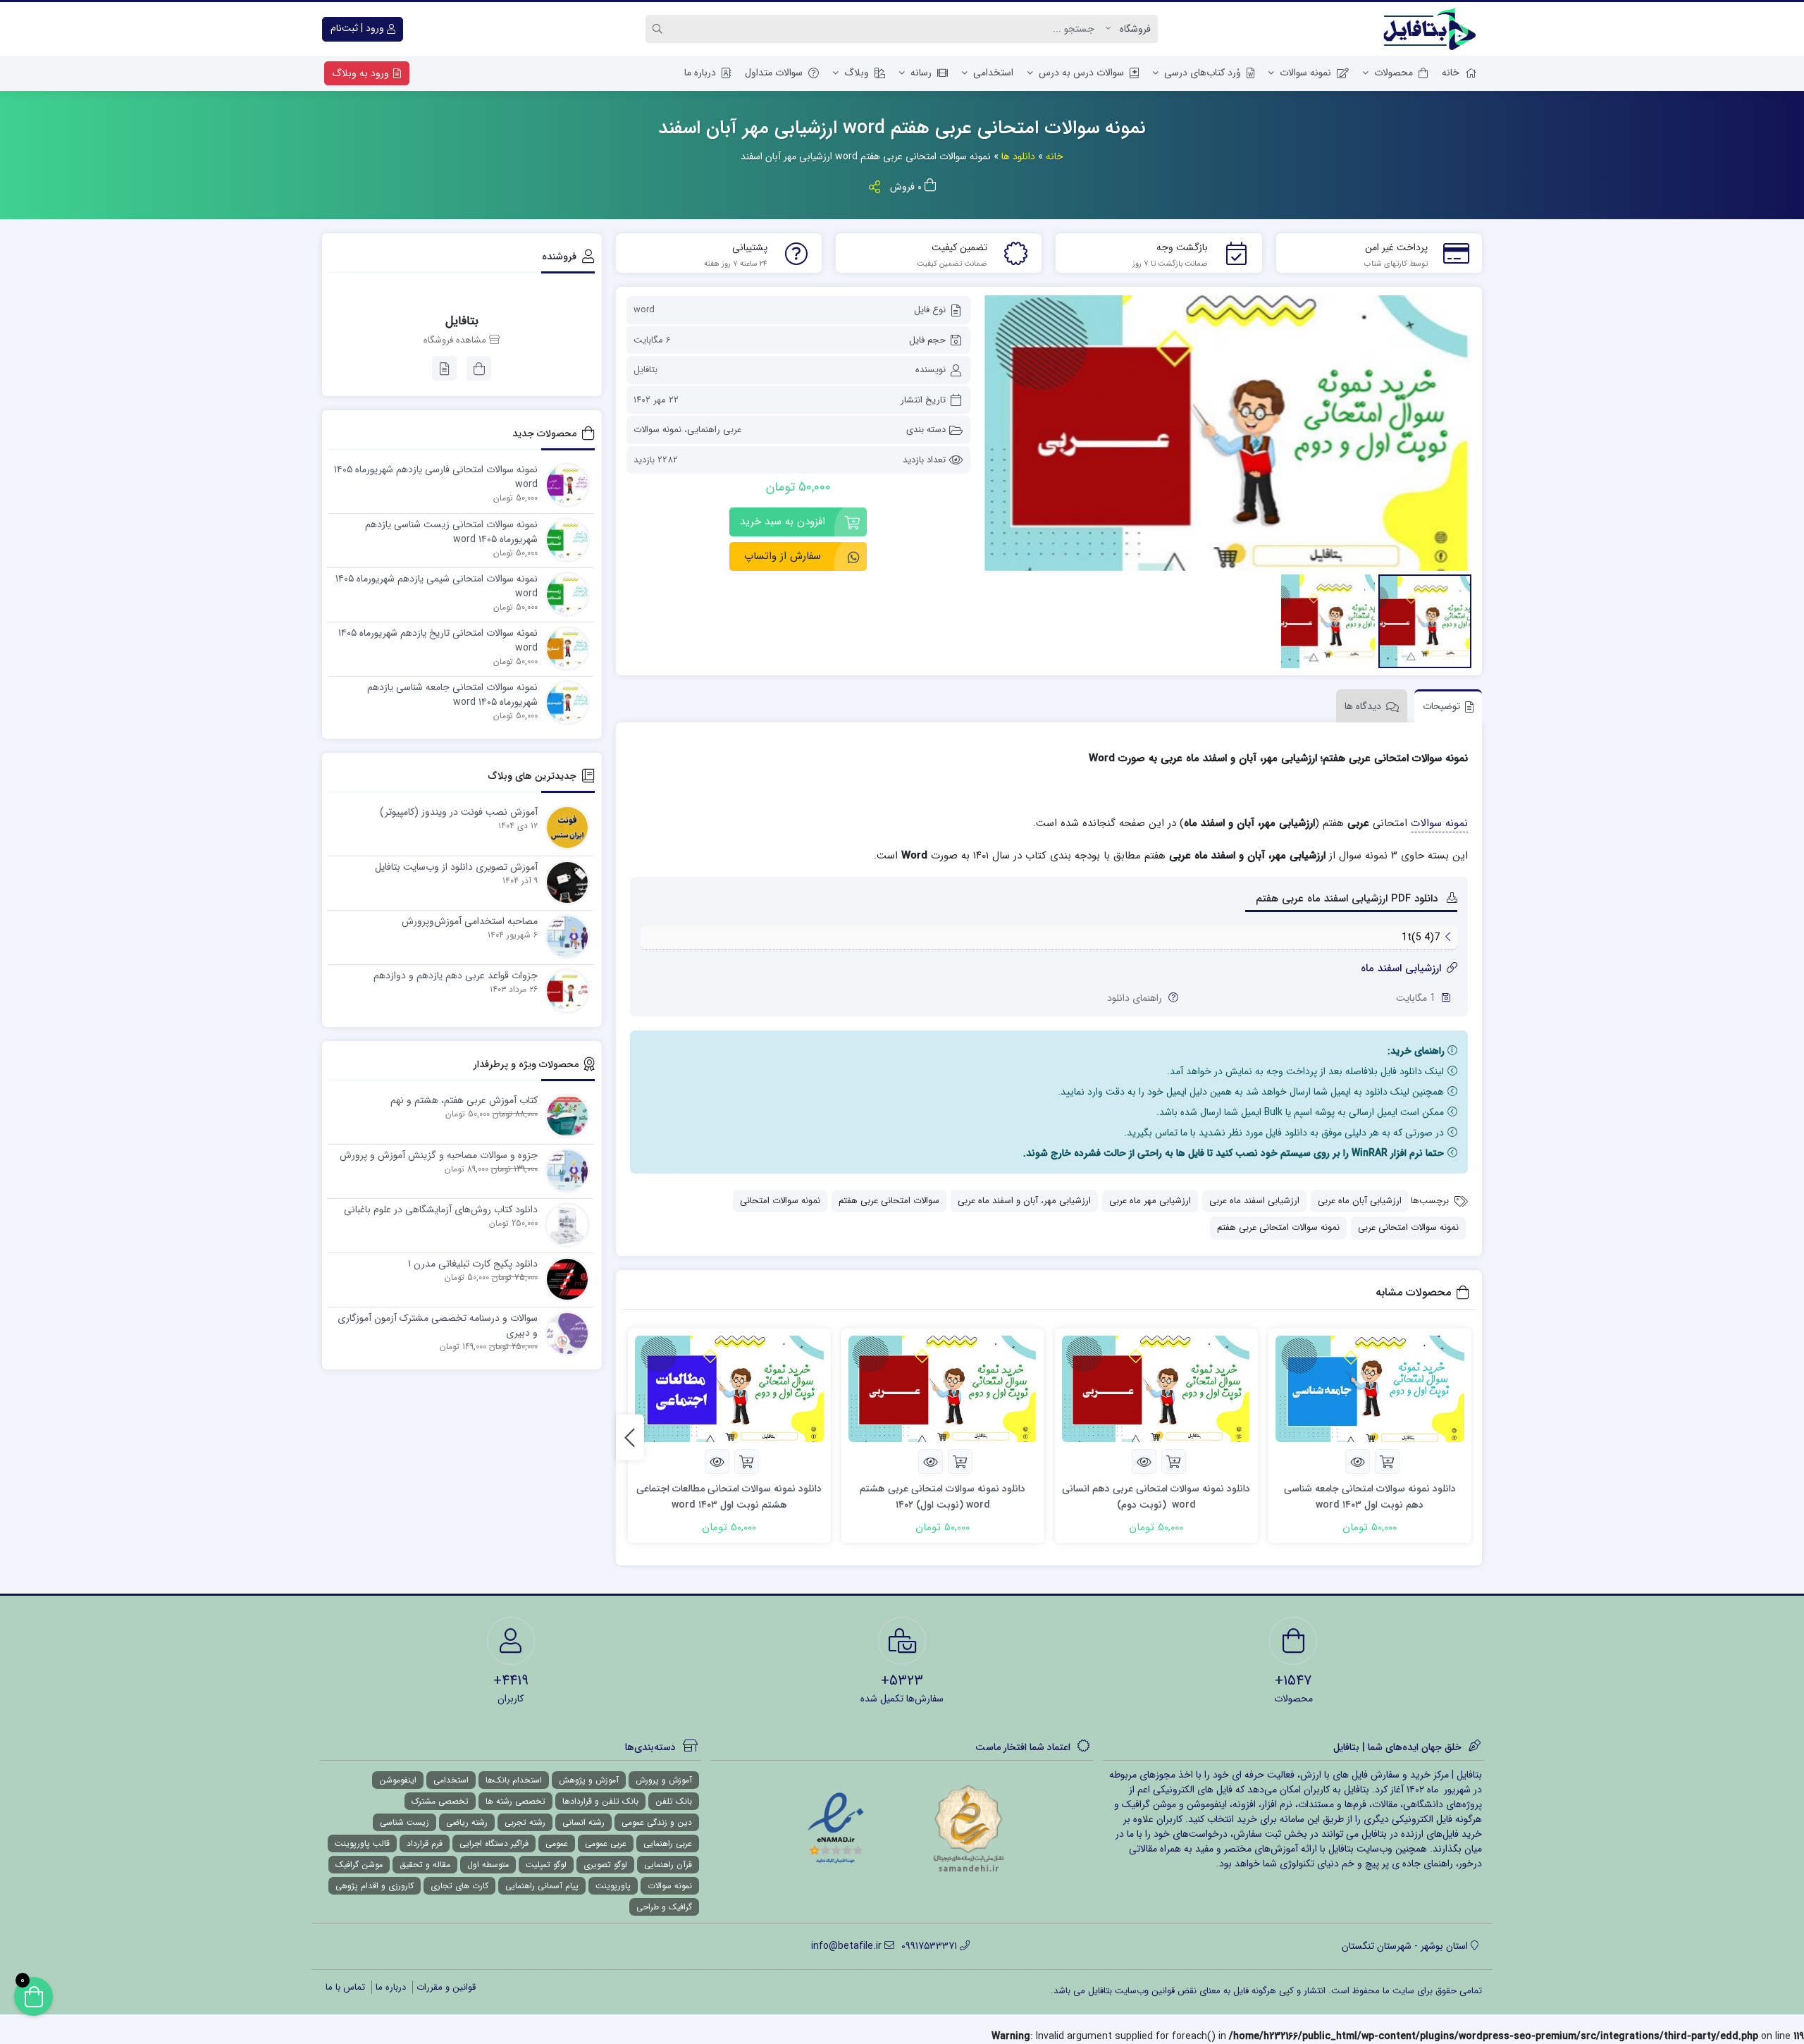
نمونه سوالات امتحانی (780, 1201)
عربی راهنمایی (714, 430)
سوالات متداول (774, 73)
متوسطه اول (488, 1865)
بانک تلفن (674, 1801)
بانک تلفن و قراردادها (600, 1801)
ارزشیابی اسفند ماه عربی (1254, 1201)
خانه (1451, 73)
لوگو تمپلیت (546, 1865)
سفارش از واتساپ (783, 556)
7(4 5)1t (1421, 937)
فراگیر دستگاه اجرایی (494, 1843)
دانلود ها (1018, 156)
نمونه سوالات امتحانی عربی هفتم (1278, 1227)
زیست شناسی (404, 1822)
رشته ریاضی (467, 1822)
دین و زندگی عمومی (657, 1822)
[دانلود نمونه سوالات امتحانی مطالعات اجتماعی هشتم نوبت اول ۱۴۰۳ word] (729, 1389)
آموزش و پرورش (664, 1780)
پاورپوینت (613, 1886)
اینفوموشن (398, 1780)
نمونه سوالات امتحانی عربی (1408, 1227)
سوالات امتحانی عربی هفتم (889, 1201)
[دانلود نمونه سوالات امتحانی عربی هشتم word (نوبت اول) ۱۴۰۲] (943, 1389)
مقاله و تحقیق (425, 1865)
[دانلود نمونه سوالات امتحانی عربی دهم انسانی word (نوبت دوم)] (1156, 1389)
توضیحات (1441, 706)
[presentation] (630, 1437)
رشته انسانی (583, 1822)
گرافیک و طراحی (664, 1907)
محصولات (1394, 73)
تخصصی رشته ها (515, 1801)
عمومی (557, 1843)
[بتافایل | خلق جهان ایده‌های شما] (1433, 29)
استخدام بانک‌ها (514, 1780)
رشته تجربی (525, 1822)
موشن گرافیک (359, 1865)
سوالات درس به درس (1081, 73)
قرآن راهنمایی (668, 1865)
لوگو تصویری (605, 1865)
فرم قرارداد (425, 1843)
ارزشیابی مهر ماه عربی (1150, 1201)
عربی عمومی (606, 1843)
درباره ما (700, 73)
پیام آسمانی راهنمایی (542, 1886)
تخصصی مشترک (440, 1801)
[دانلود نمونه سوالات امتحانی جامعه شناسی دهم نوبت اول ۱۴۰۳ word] (1370, 1389)
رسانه (921, 73)
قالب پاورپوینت (362, 1843)
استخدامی (993, 73)
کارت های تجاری (459, 1886)
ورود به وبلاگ (362, 73)
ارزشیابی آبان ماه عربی (1360, 1201)
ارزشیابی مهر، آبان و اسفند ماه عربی (1024, 1201)
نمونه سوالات (1305, 73)
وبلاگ (857, 73)
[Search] (660, 29)
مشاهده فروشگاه (456, 340)
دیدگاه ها (1363, 706)
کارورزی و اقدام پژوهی (375, 1886)
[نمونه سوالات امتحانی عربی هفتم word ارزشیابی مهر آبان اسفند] (1228, 433)
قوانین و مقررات (446, 1987)
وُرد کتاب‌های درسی (1203, 73)
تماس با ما (345, 1987)
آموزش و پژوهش (589, 1780)
